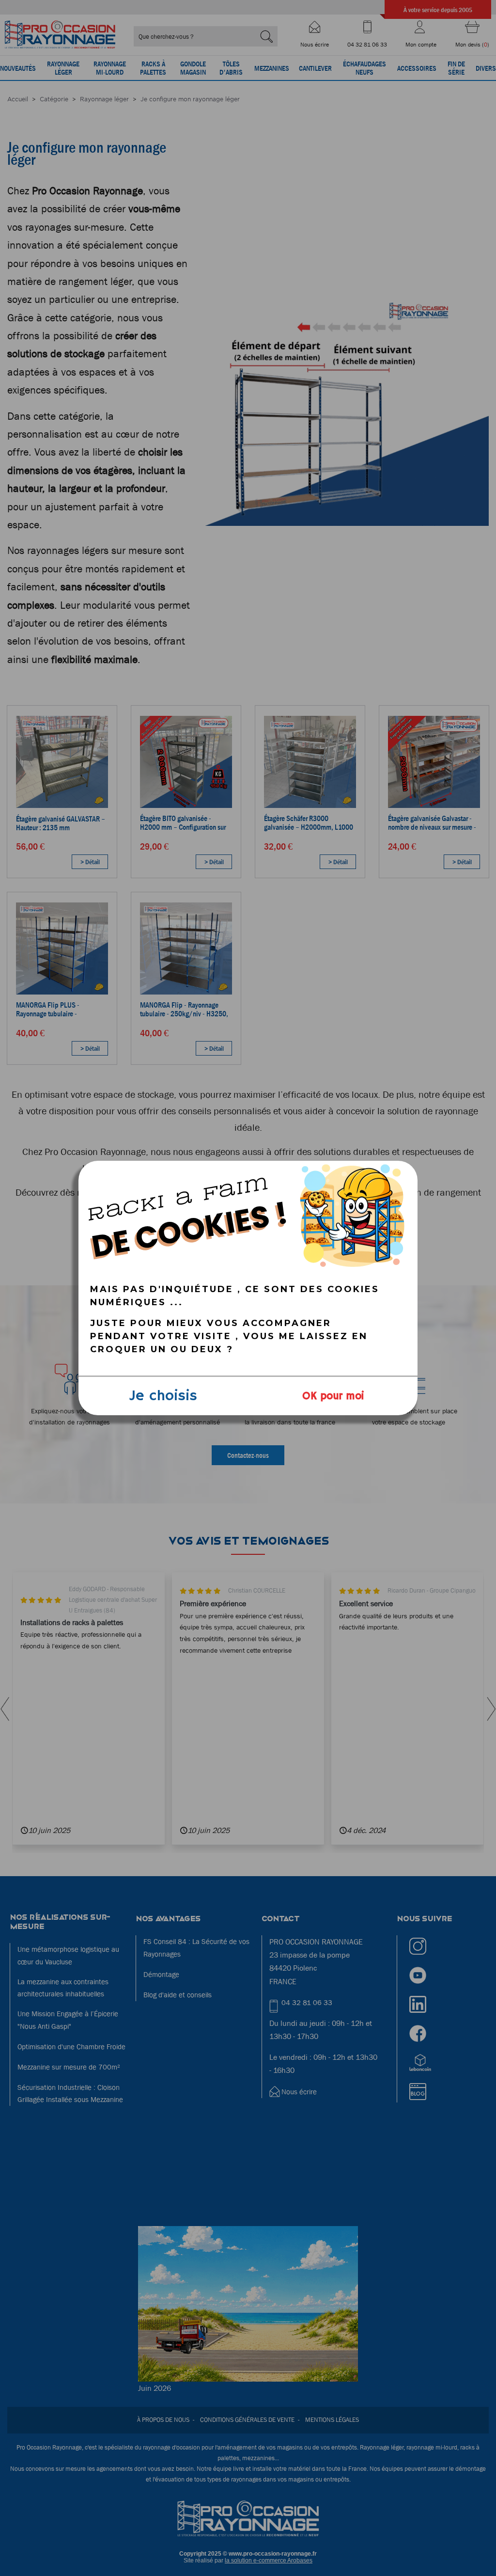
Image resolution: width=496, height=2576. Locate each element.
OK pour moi (333, 1396)
